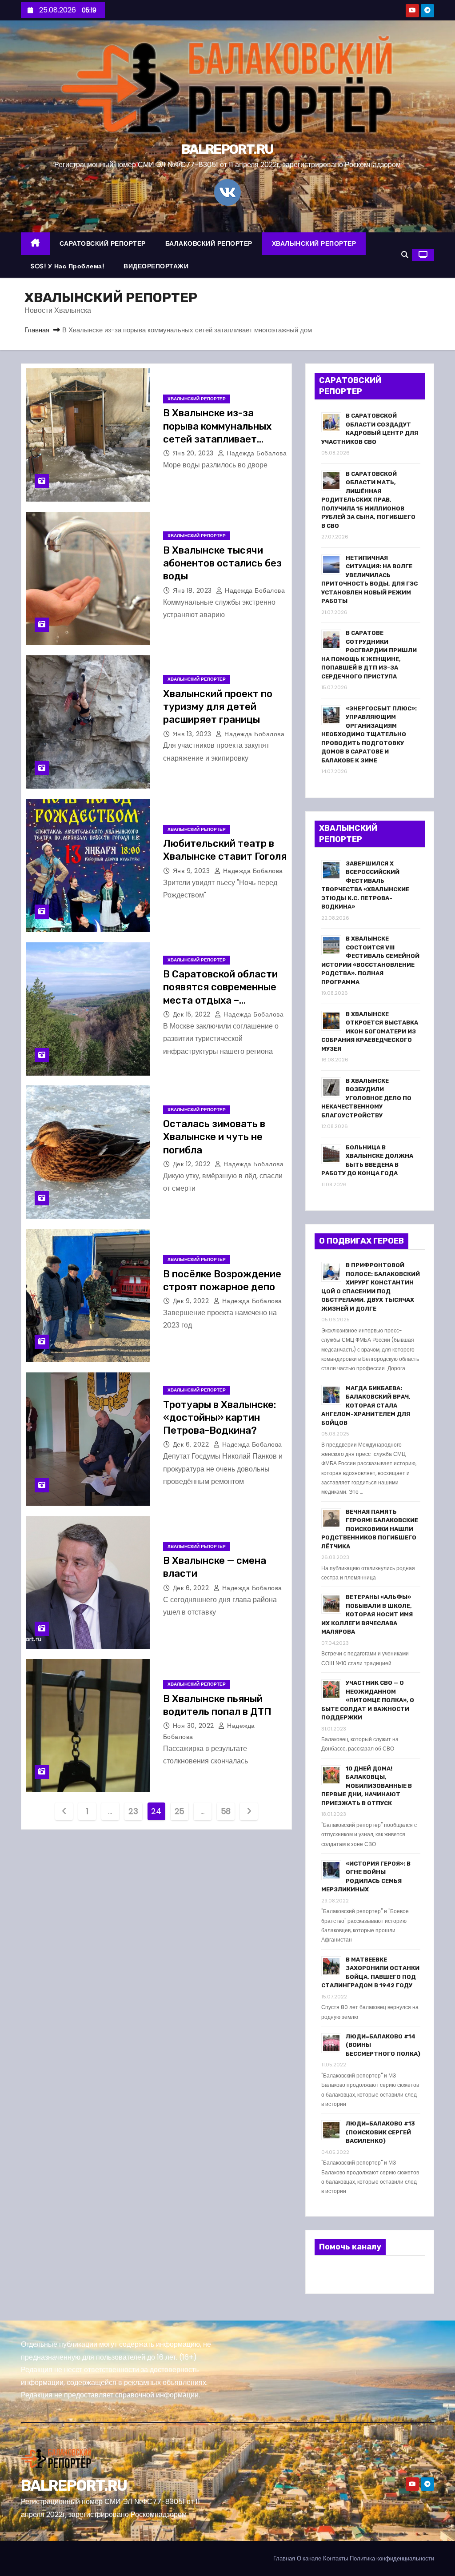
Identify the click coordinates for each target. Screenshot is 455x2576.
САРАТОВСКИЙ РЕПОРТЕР (103, 243)
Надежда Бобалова (256, 453)
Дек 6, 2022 (192, 1444)
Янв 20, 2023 (194, 453)
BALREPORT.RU (227, 149)
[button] (405, 255)
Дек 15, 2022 (193, 1014)
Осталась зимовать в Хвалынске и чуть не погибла (214, 1137)
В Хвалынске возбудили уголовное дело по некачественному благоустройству (366, 1098)
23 (133, 1811)
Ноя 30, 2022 (195, 1726)
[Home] (35, 244)
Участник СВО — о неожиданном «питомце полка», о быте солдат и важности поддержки (368, 1700)
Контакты (335, 2558)
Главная (37, 330)
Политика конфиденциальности (392, 2558)
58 (226, 1811)
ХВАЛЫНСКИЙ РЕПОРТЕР (314, 243)
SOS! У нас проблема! (67, 266)
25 (180, 1811)
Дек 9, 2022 (192, 1301)
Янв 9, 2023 (192, 871)
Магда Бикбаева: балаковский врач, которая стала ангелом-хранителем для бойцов (366, 1406)
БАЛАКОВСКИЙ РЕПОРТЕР (209, 243)
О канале (309, 2558)
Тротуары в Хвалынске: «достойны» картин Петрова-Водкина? (220, 1418)
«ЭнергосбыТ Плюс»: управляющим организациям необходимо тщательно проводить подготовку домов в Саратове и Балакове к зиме (369, 734)
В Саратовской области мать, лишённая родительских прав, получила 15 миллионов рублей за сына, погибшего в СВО (368, 500)
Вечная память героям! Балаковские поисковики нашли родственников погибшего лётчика (370, 1529)
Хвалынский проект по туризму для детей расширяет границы (218, 707)
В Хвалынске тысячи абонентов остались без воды (222, 563)
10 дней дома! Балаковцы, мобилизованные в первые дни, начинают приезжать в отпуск (367, 1786)
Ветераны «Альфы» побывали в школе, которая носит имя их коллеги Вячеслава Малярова (367, 1614)
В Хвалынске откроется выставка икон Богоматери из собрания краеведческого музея (370, 1031)
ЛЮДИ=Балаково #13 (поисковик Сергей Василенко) (380, 2132)
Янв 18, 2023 (194, 590)
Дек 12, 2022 (193, 1164)
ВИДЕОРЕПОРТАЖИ (156, 266)
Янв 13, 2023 (193, 734)
